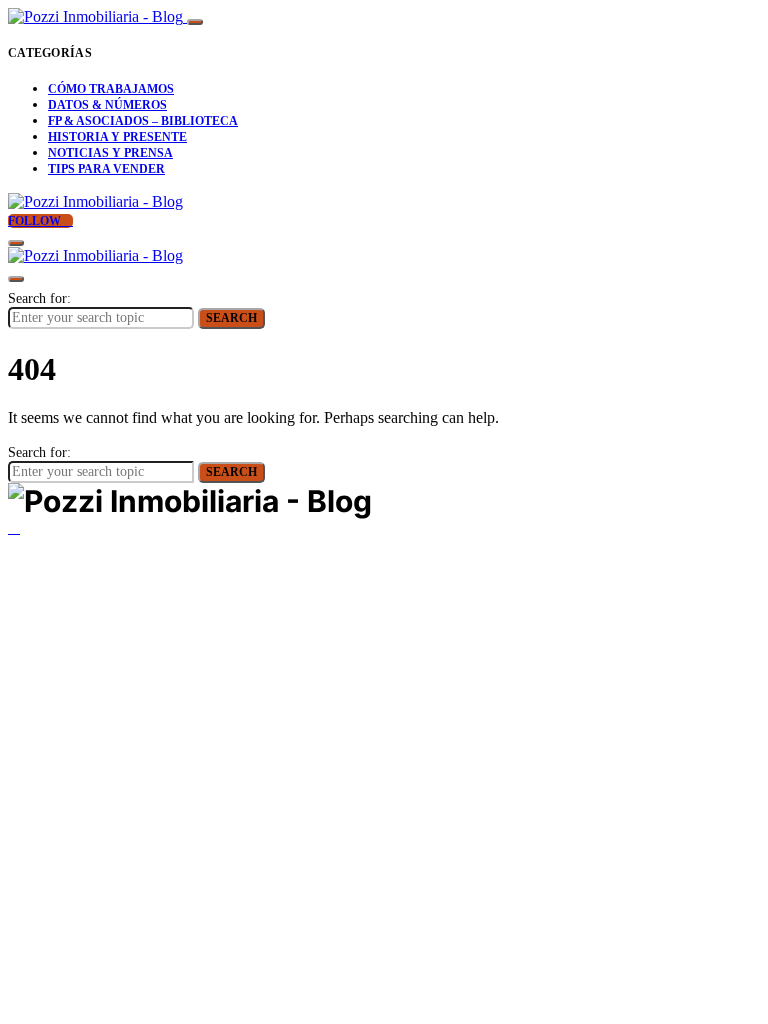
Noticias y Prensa (110, 153)
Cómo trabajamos (111, 89)
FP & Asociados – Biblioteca (143, 121)
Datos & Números (107, 105)
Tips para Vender (106, 169)
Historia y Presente (117, 137)
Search (231, 318)
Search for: (39, 298)
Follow (36, 221)
